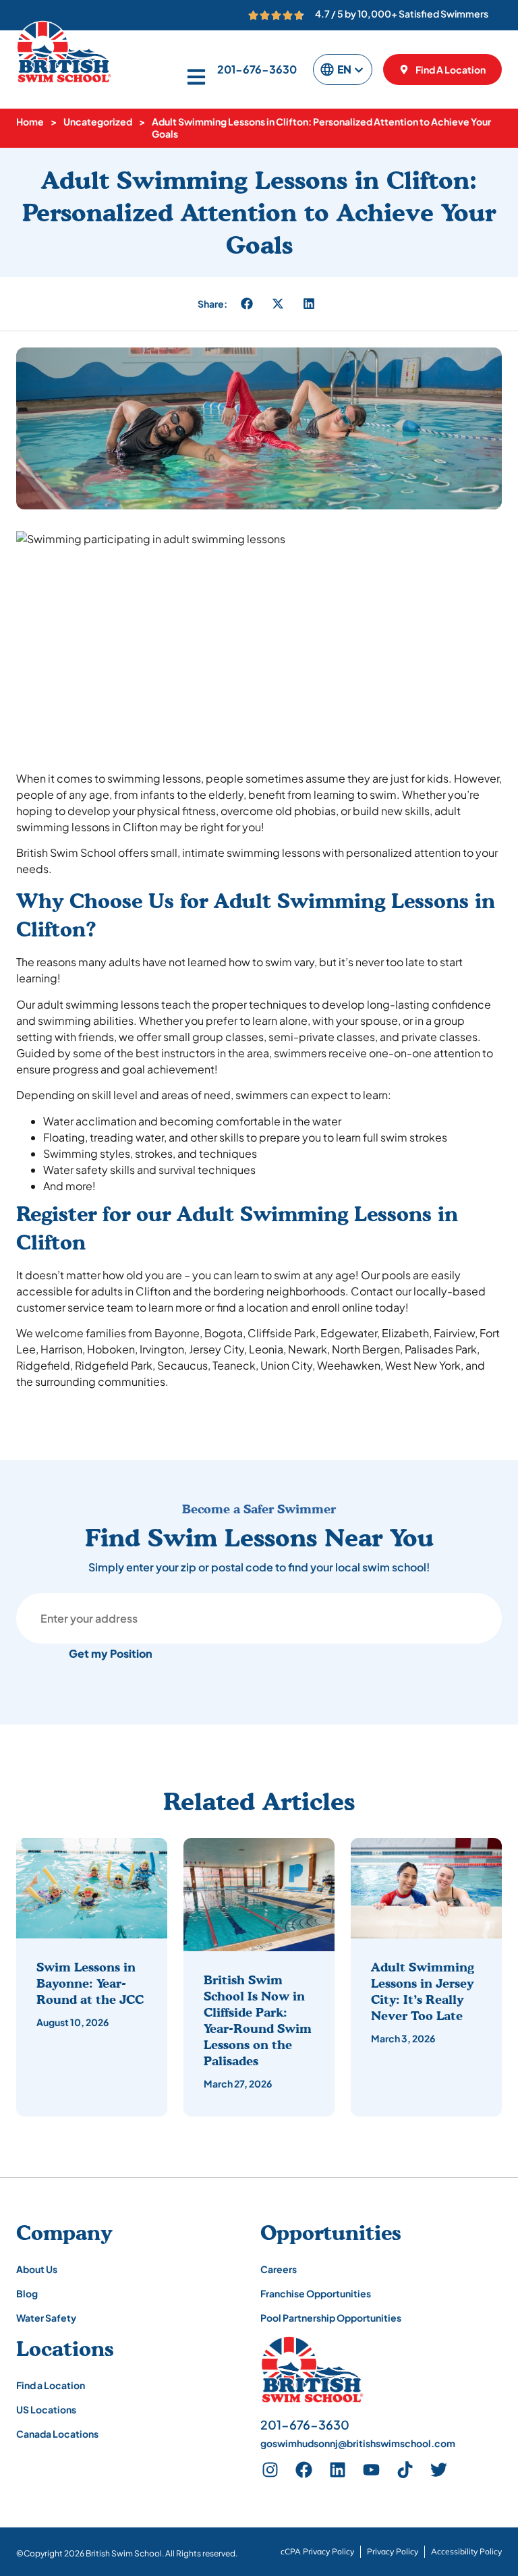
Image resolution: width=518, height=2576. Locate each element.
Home (30, 121)
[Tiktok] (405, 2470)
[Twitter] (439, 2470)
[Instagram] (270, 2470)
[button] (247, 304)
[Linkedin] (338, 2470)
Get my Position (111, 1653)
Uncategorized (98, 121)
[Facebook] (304, 2470)
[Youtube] (372, 2470)
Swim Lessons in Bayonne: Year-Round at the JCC (90, 1983)
